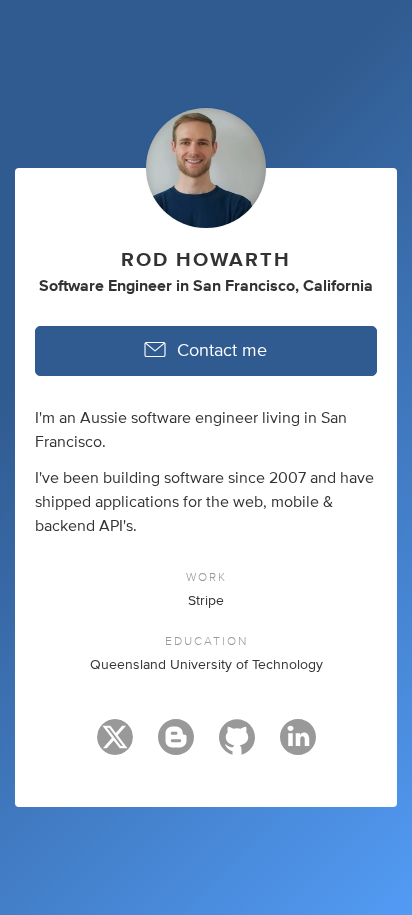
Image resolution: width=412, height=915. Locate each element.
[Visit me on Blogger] (176, 746)
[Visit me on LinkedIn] (298, 746)
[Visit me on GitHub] (237, 746)
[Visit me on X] (115, 746)
